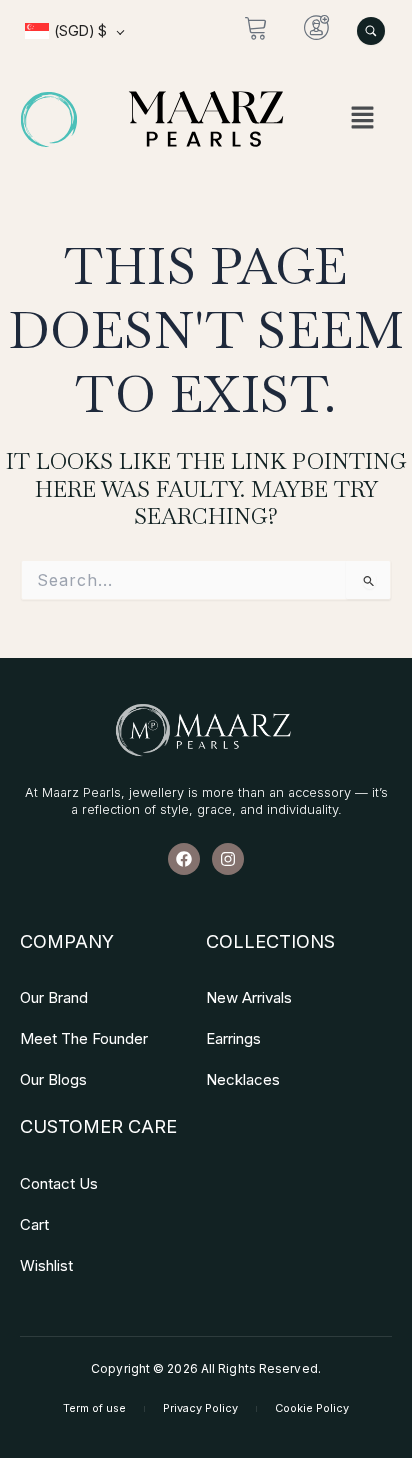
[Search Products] (371, 31)
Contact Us (59, 1183)
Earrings (233, 1038)
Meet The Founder (84, 1038)
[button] (363, 119)
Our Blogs (53, 1079)
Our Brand (54, 997)
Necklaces (243, 1079)
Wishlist (46, 1265)
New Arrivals (249, 997)
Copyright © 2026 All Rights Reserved (204, 1368)
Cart (34, 1224)
